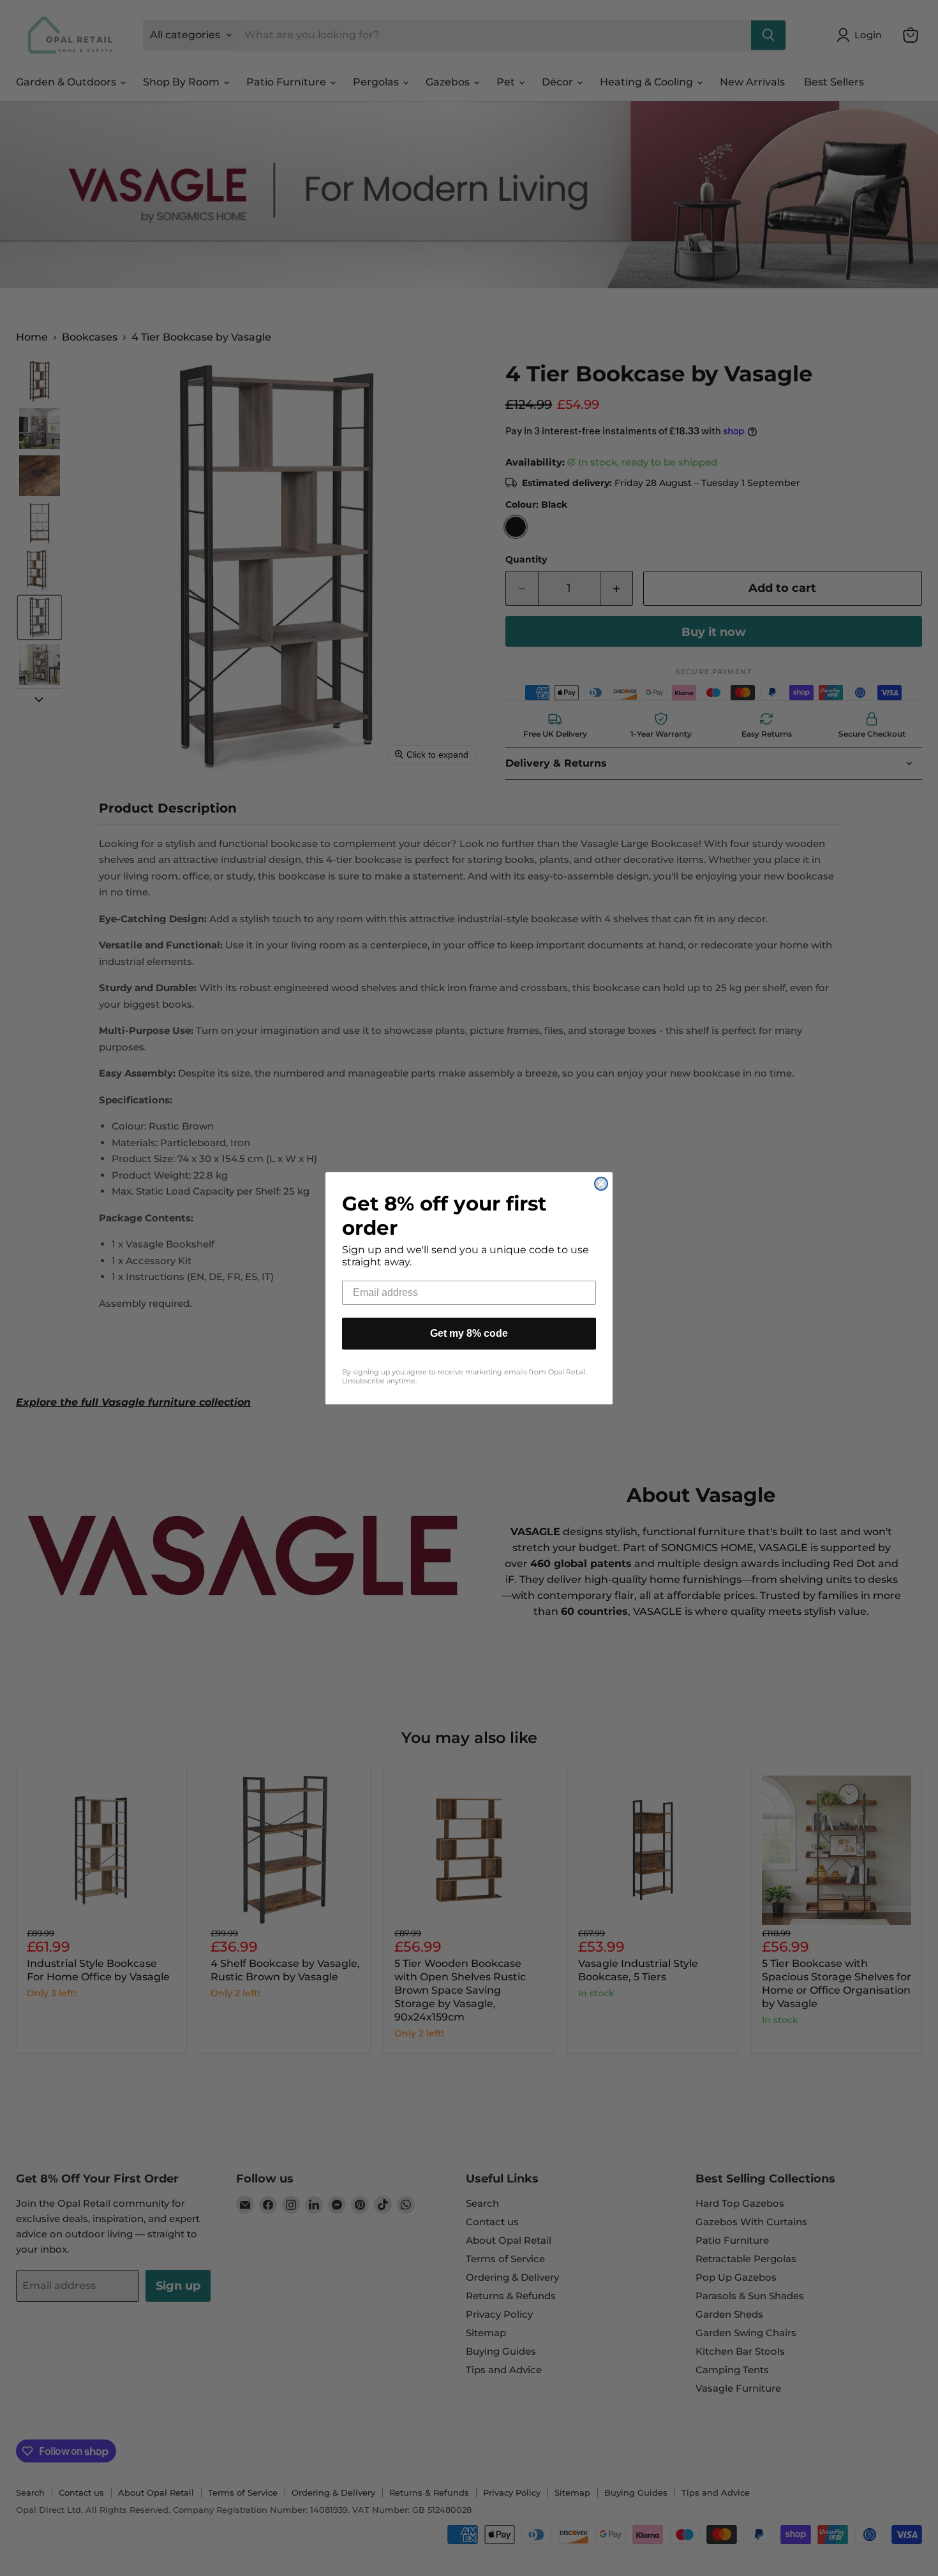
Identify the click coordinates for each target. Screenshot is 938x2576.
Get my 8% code (469, 1333)
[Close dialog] (601, 1184)
